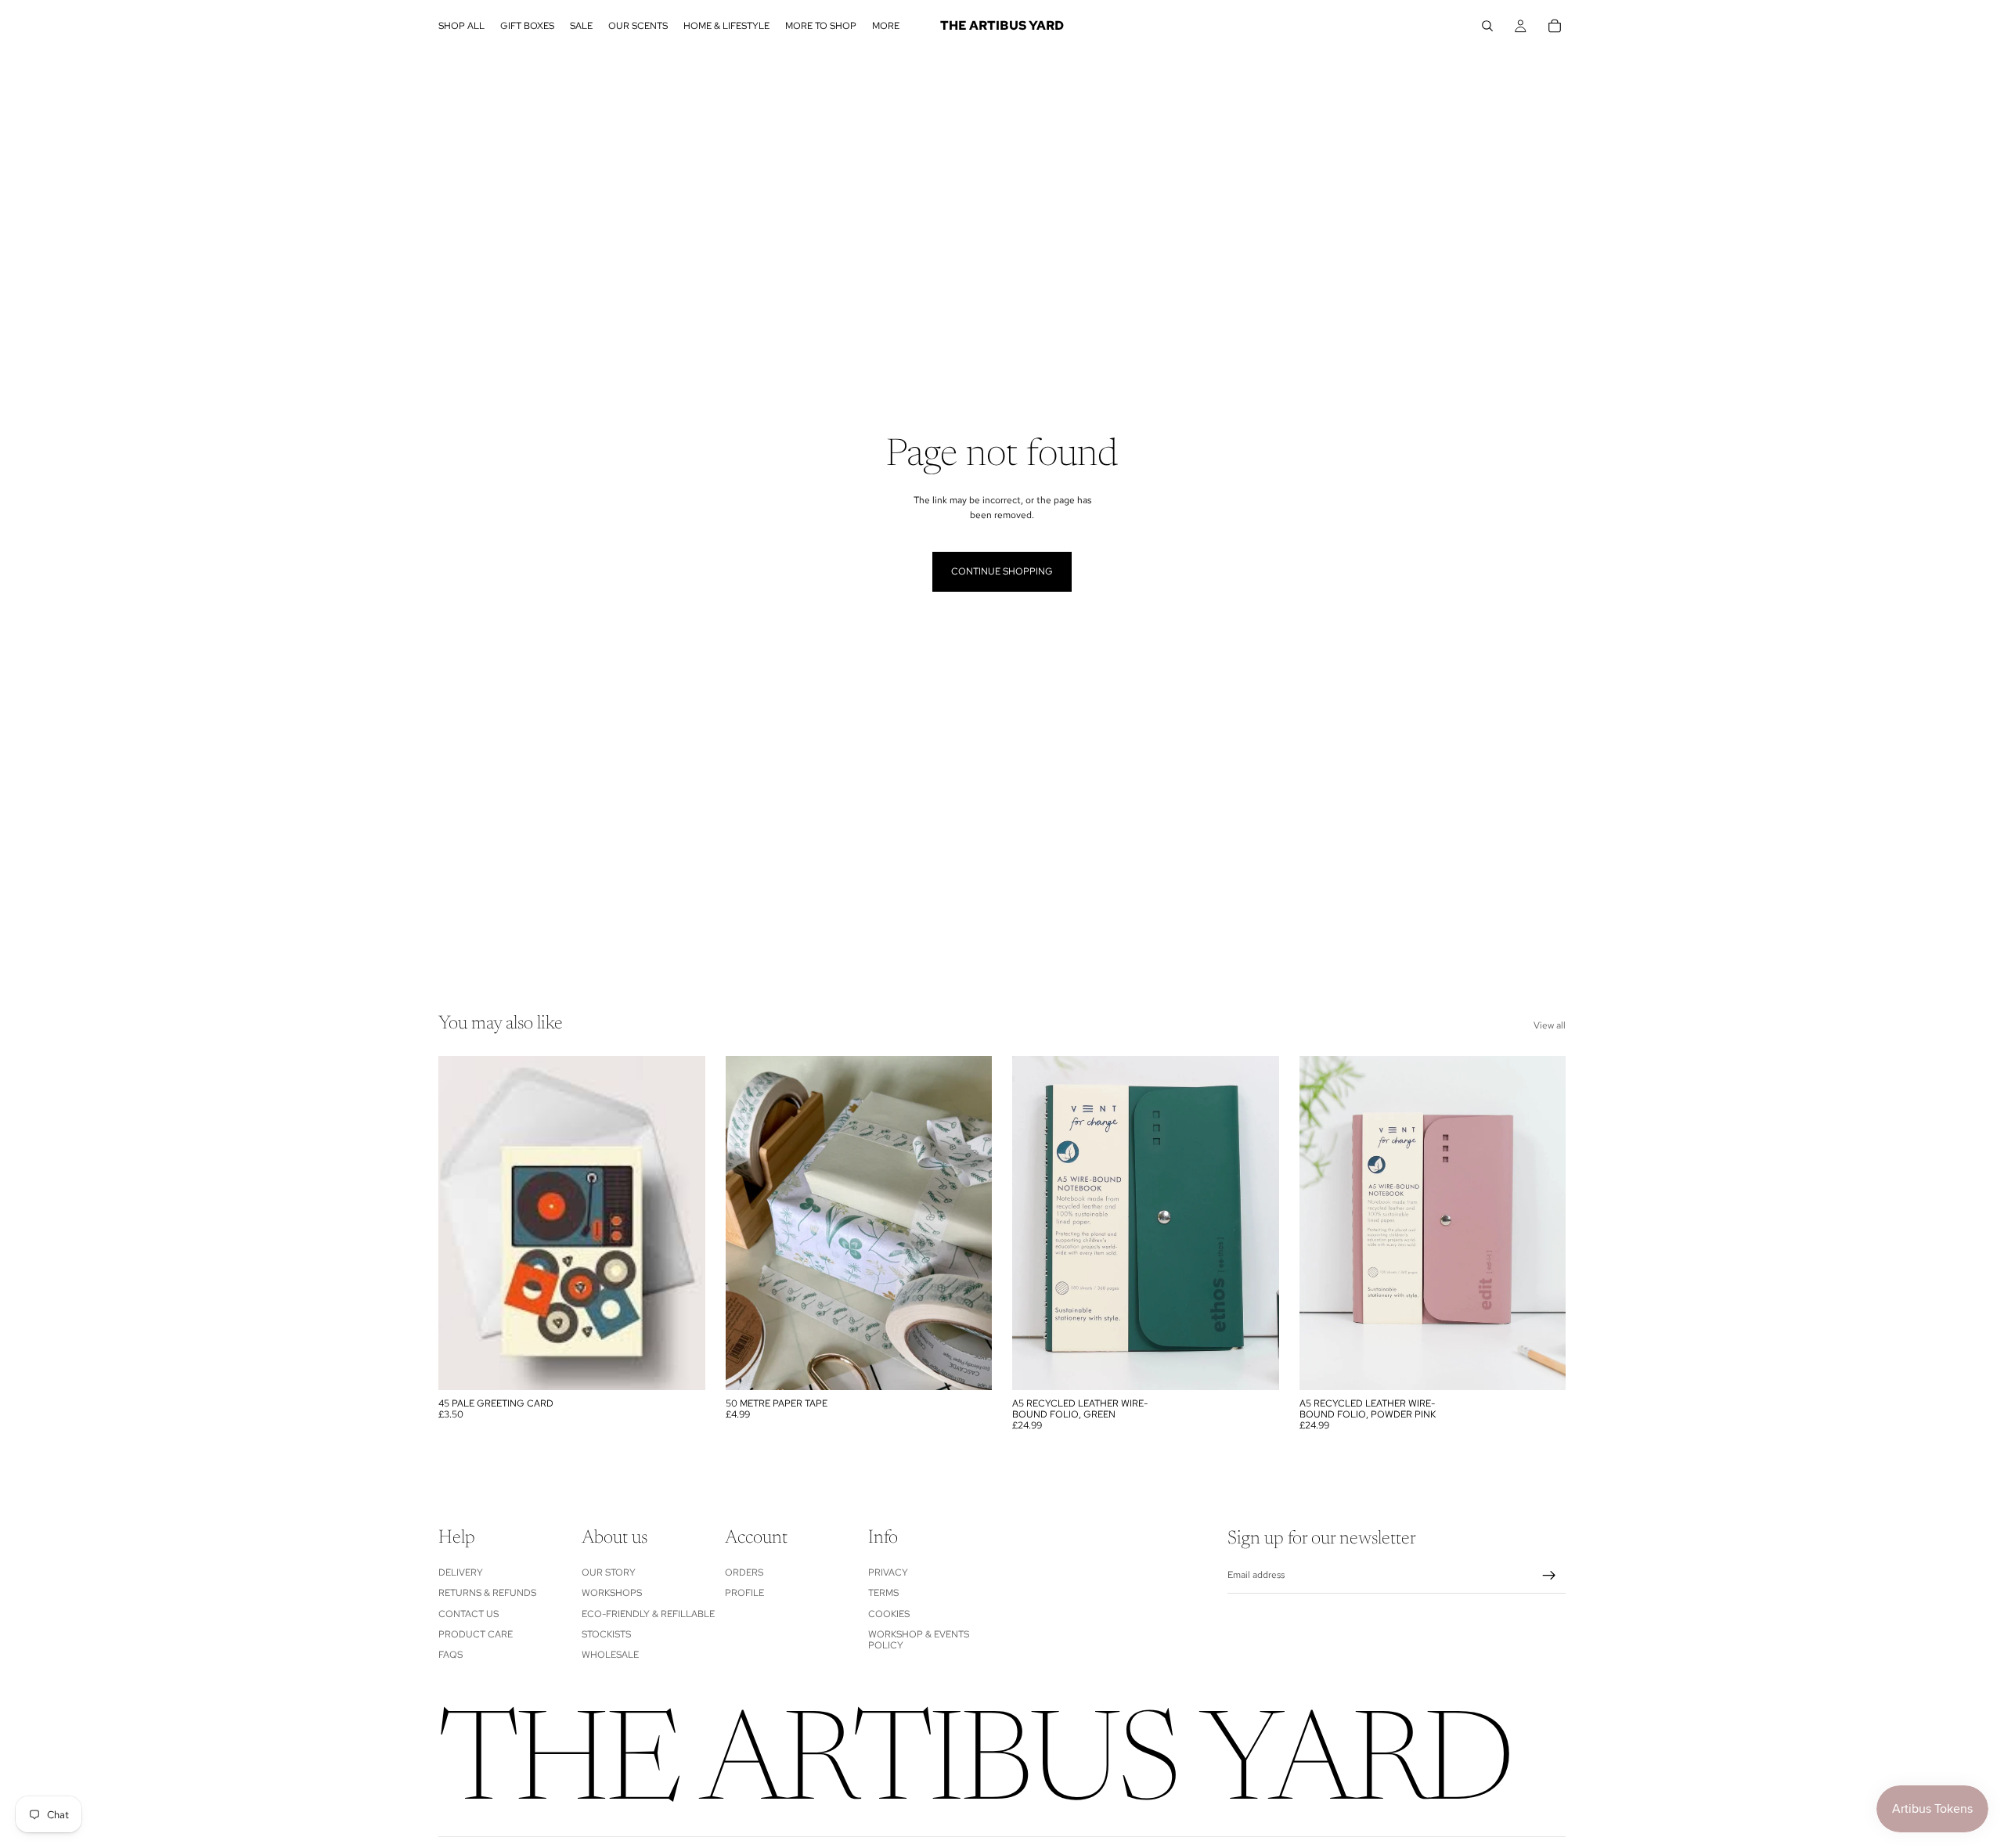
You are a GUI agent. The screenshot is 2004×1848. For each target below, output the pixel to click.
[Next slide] (1256, 1223)
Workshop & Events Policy (919, 1640)
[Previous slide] (1036, 1223)
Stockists (606, 1634)
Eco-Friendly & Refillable (648, 1613)
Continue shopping (1002, 571)
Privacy (888, 1572)
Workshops (612, 1593)
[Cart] (1555, 26)
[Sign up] (1549, 1576)
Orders (744, 1572)
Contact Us (469, 1613)
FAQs (451, 1655)
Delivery (461, 1572)
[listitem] (886, 26)
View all (1550, 1025)
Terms (883, 1593)
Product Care (476, 1634)
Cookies (889, 1613)
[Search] (1487, 26)
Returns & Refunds (487, 1593)
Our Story (609, 1572)
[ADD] (681, 1366)
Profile (744, 1593)
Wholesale (610, 1655)
